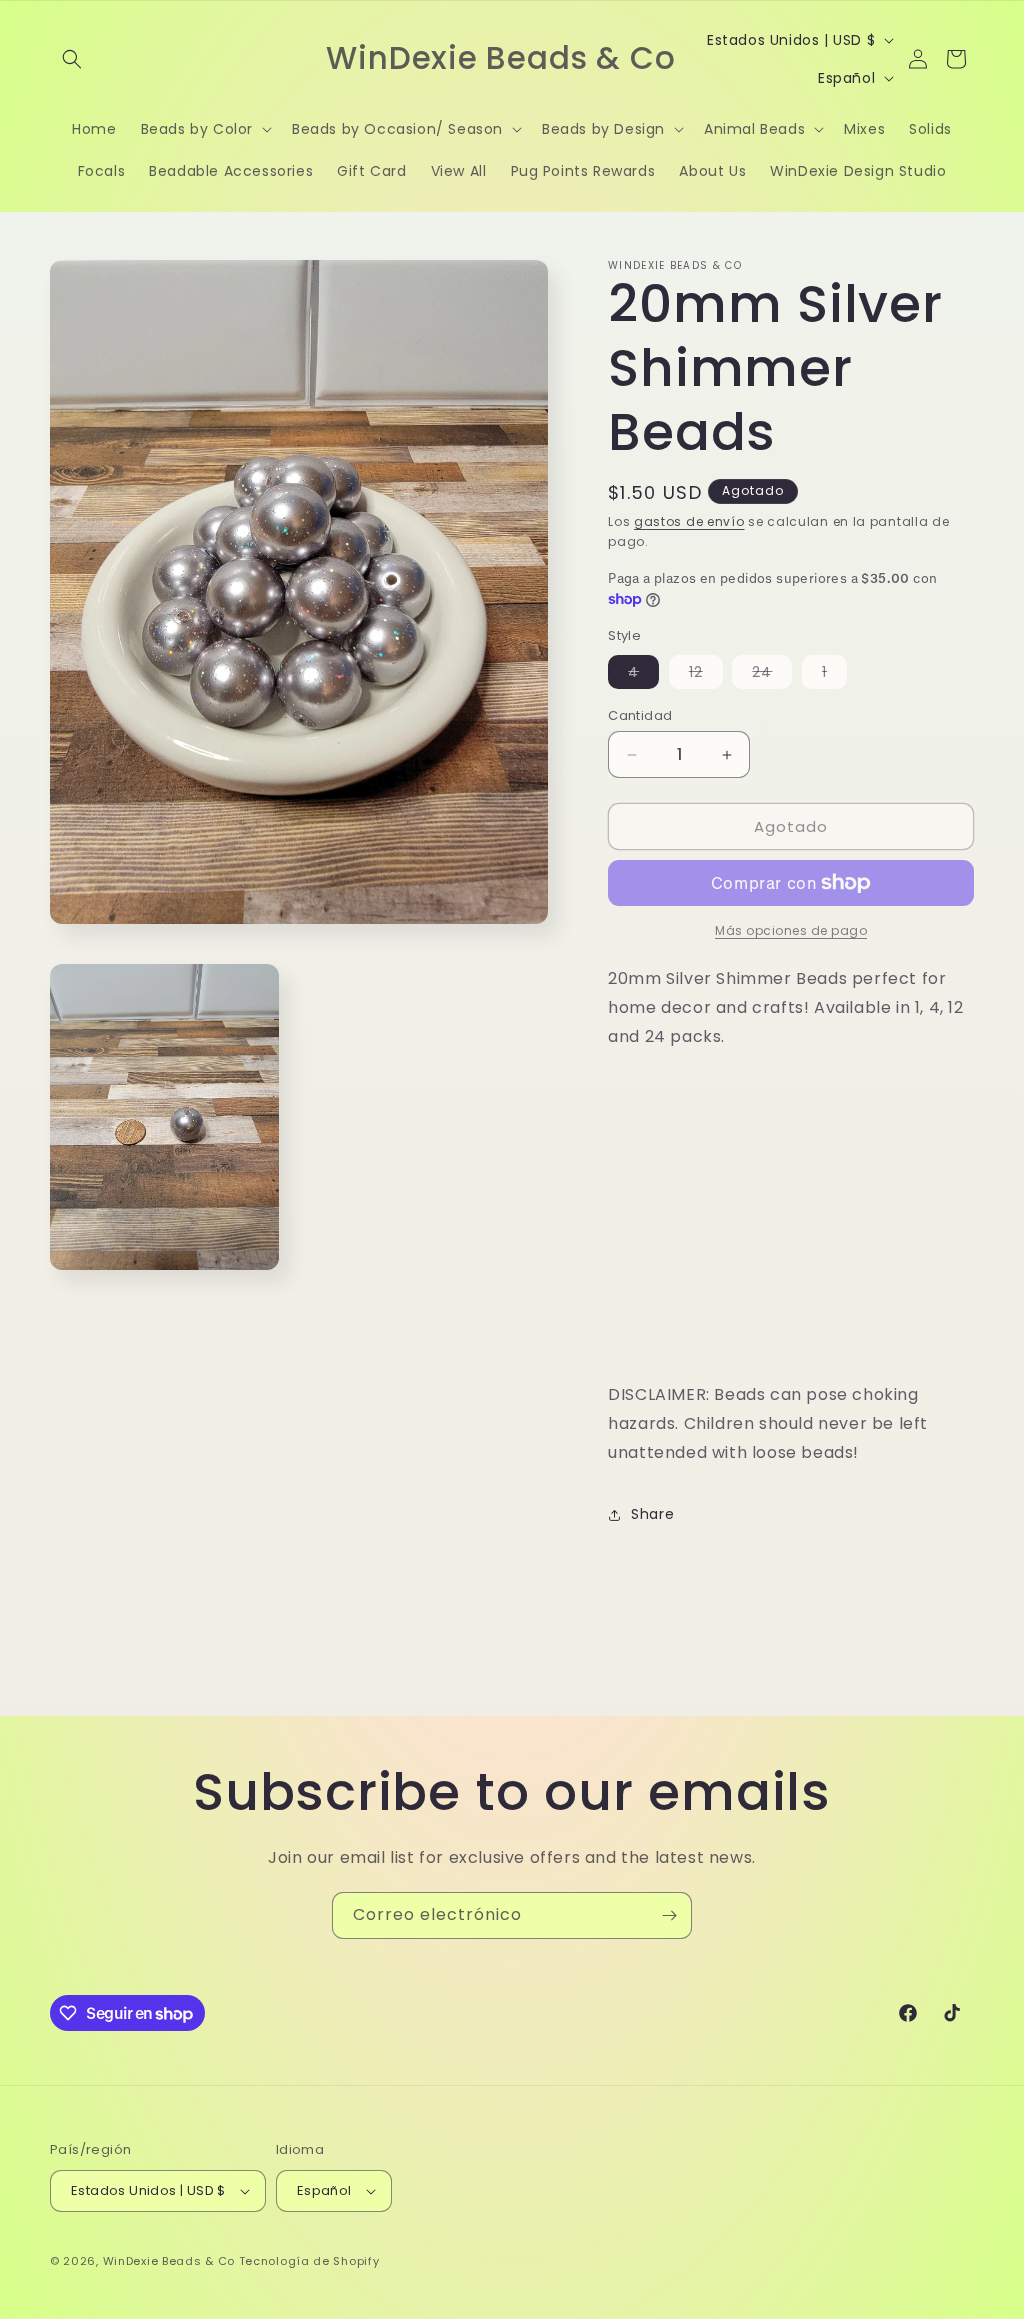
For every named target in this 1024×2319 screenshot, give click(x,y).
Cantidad (640, 715)
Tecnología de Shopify (309, 2261)
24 (772, 675)
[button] (72, 59)
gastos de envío (689, 521)
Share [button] (652, 1514)
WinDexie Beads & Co (169, 2261)
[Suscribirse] (669, 1915)
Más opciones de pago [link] (791, 930)
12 (706, 675)
